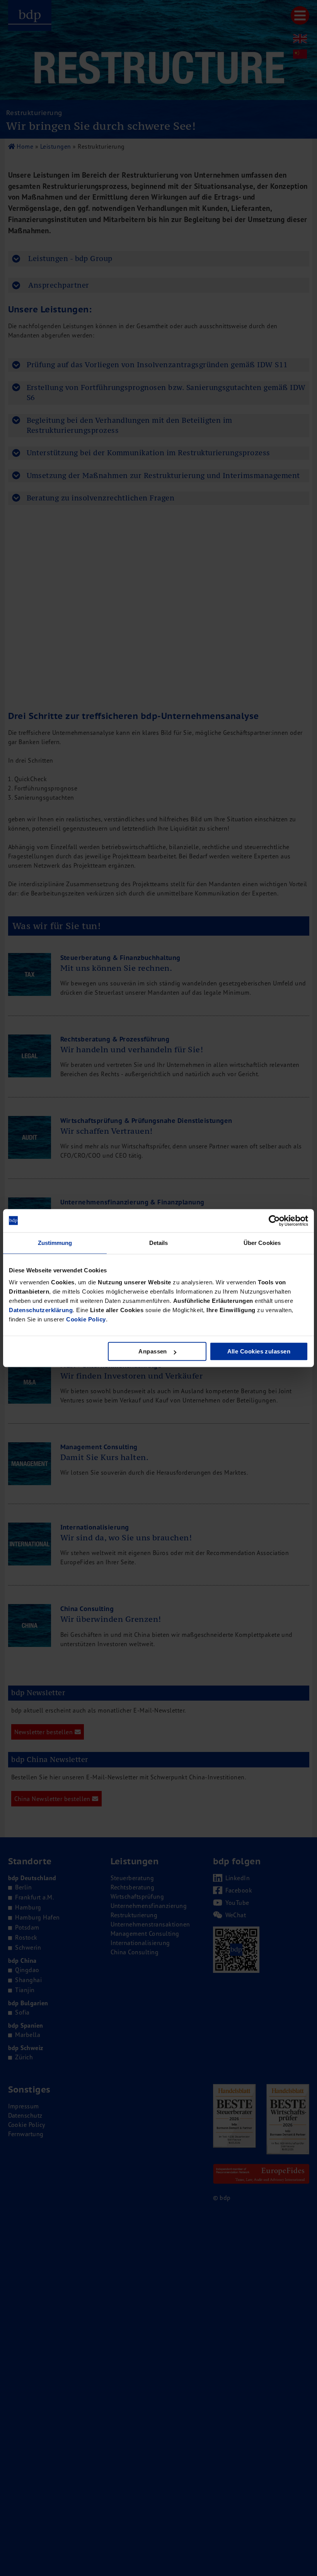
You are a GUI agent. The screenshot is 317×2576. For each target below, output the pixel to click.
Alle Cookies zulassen (259, 1351)
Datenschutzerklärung (41, 1310)
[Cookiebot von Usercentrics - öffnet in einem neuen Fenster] (274, 1221)
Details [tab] (159, 1243)
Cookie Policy (86, 1319)
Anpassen (153, 1351)
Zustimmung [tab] (55, 1243)
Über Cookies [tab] (262, 1243)
